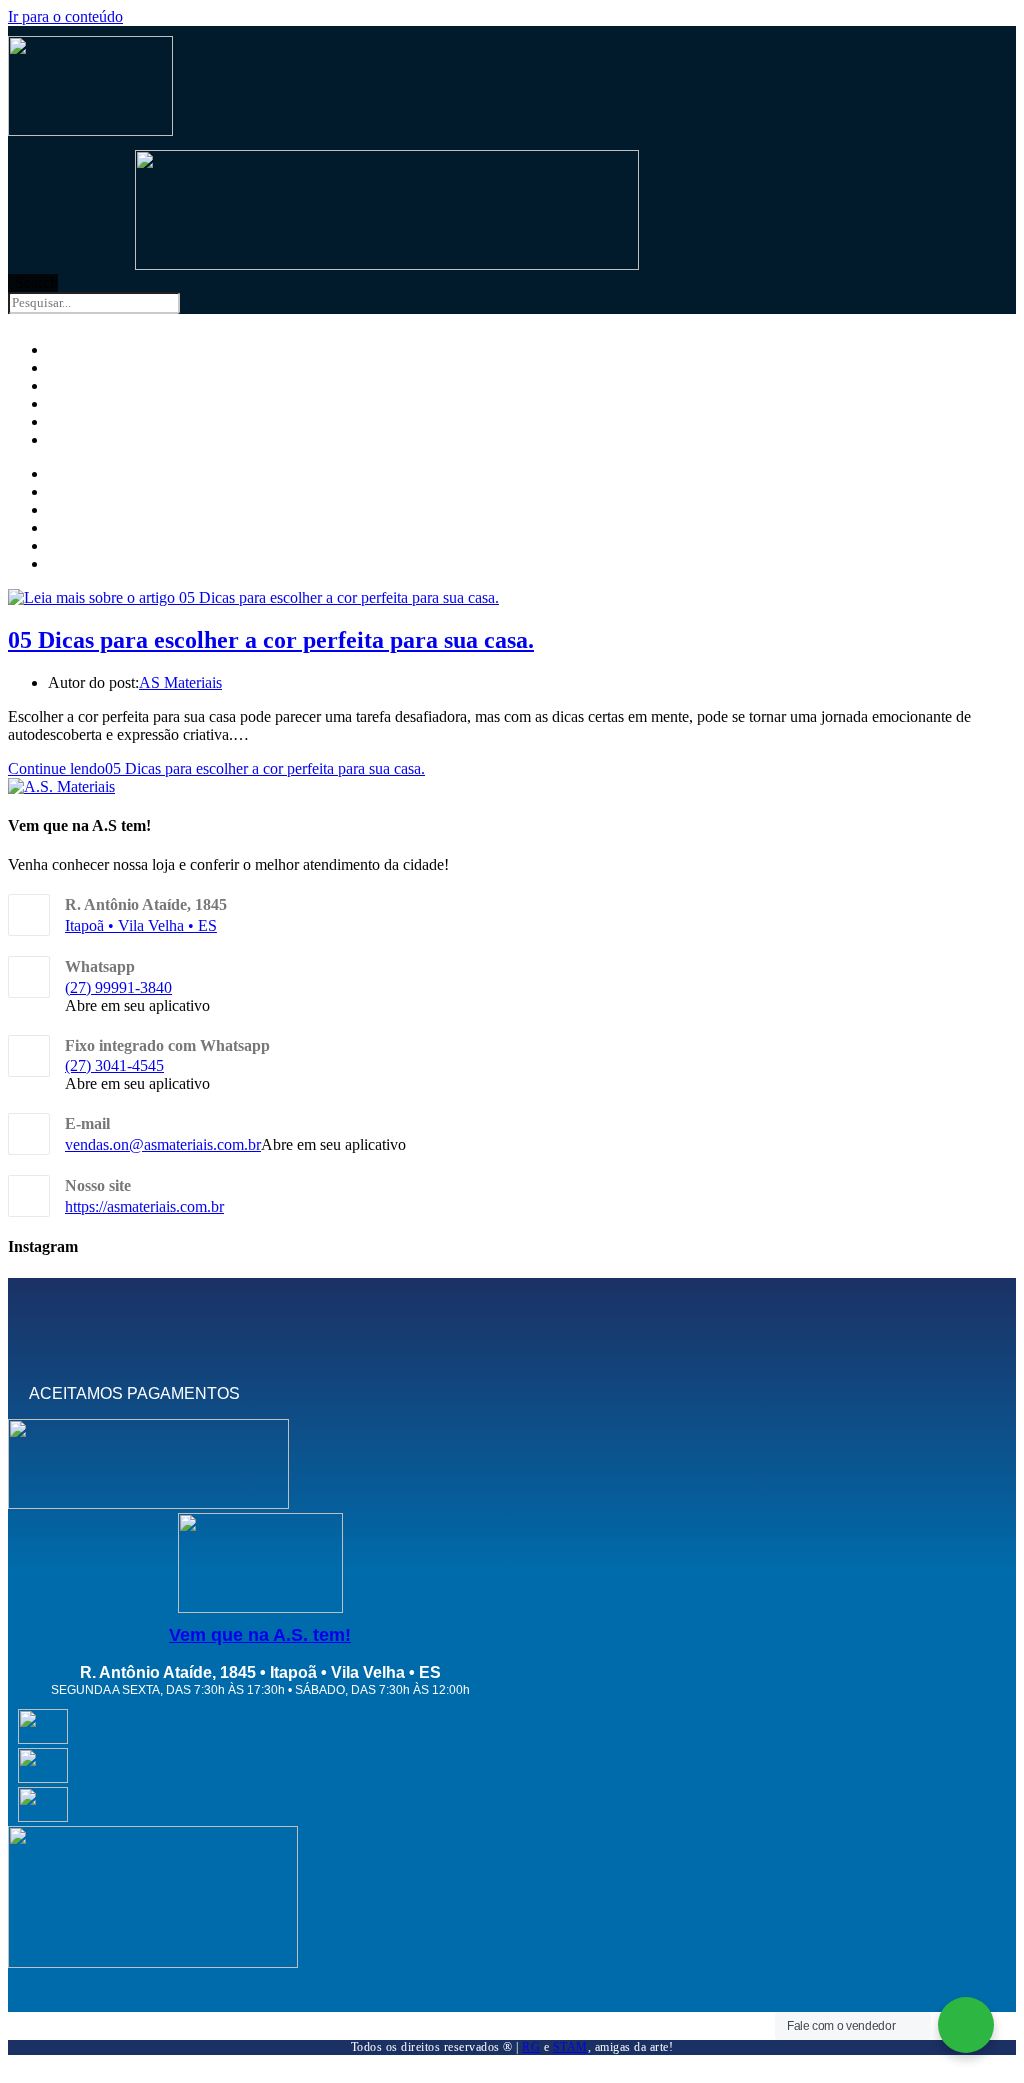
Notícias (76, 547)
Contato (76, 441)
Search (36, 282)
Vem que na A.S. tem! (260, 1635)
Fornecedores (99, 529)
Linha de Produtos (111, 511)
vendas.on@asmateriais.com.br (163, 1144)
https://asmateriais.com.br (144, 1206)
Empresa (77, 493)
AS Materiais (180, 682)
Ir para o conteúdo (65, 16)
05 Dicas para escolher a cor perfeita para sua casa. (271, 640)
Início (66, 475)
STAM (570, 2047)
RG (531, 2047)
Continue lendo (216, 768)
